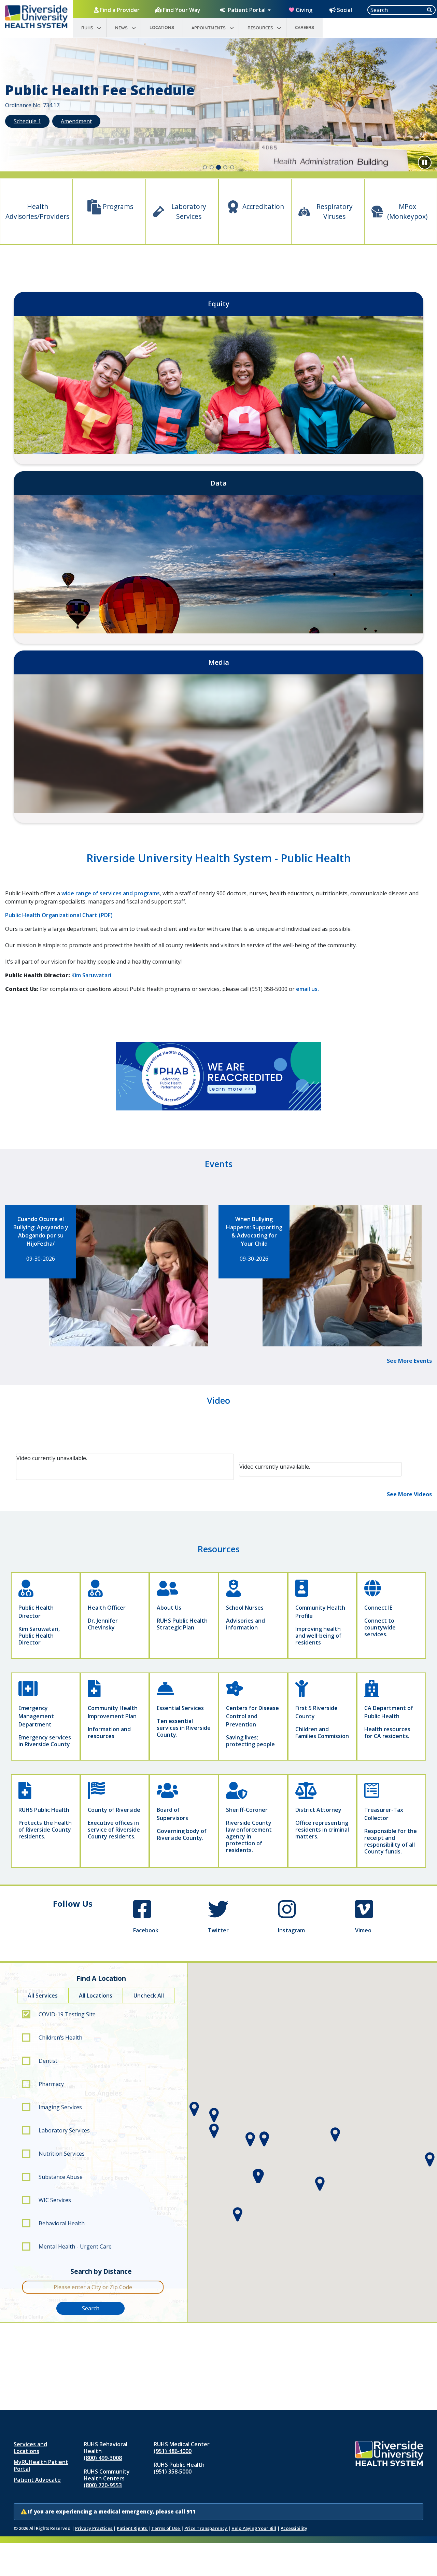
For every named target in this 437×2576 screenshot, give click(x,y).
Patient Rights (132, 2528)
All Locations (96, 1996)
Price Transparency (206, 2528)
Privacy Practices (94, 2528)
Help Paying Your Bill (254, 2528)
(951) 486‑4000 (173, 2451)
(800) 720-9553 (103, 2485)
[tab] (205, 167)
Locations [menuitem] (162, 27)
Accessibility (294, 2528)
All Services (43, 1996)
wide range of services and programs (111, 893)
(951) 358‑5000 (173, 2472)
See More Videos (409, 1494)
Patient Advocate (37, 2480)
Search (91, 2308)
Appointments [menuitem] (209, 28)
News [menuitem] (121, 28)
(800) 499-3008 (103, 2458)
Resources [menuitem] (260, 28)
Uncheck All (149, 1996)
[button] (33, 107)
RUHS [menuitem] (87, 28)
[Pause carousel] (425, 163)
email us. (307, 989)
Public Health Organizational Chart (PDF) (59, 915)
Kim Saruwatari (91, 975)
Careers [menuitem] (305, 27)
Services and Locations (30, 2448)
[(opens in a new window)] (218, 1076)
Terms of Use (166, 2528)
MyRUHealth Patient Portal (41, 2465)
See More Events (409, 1361)
